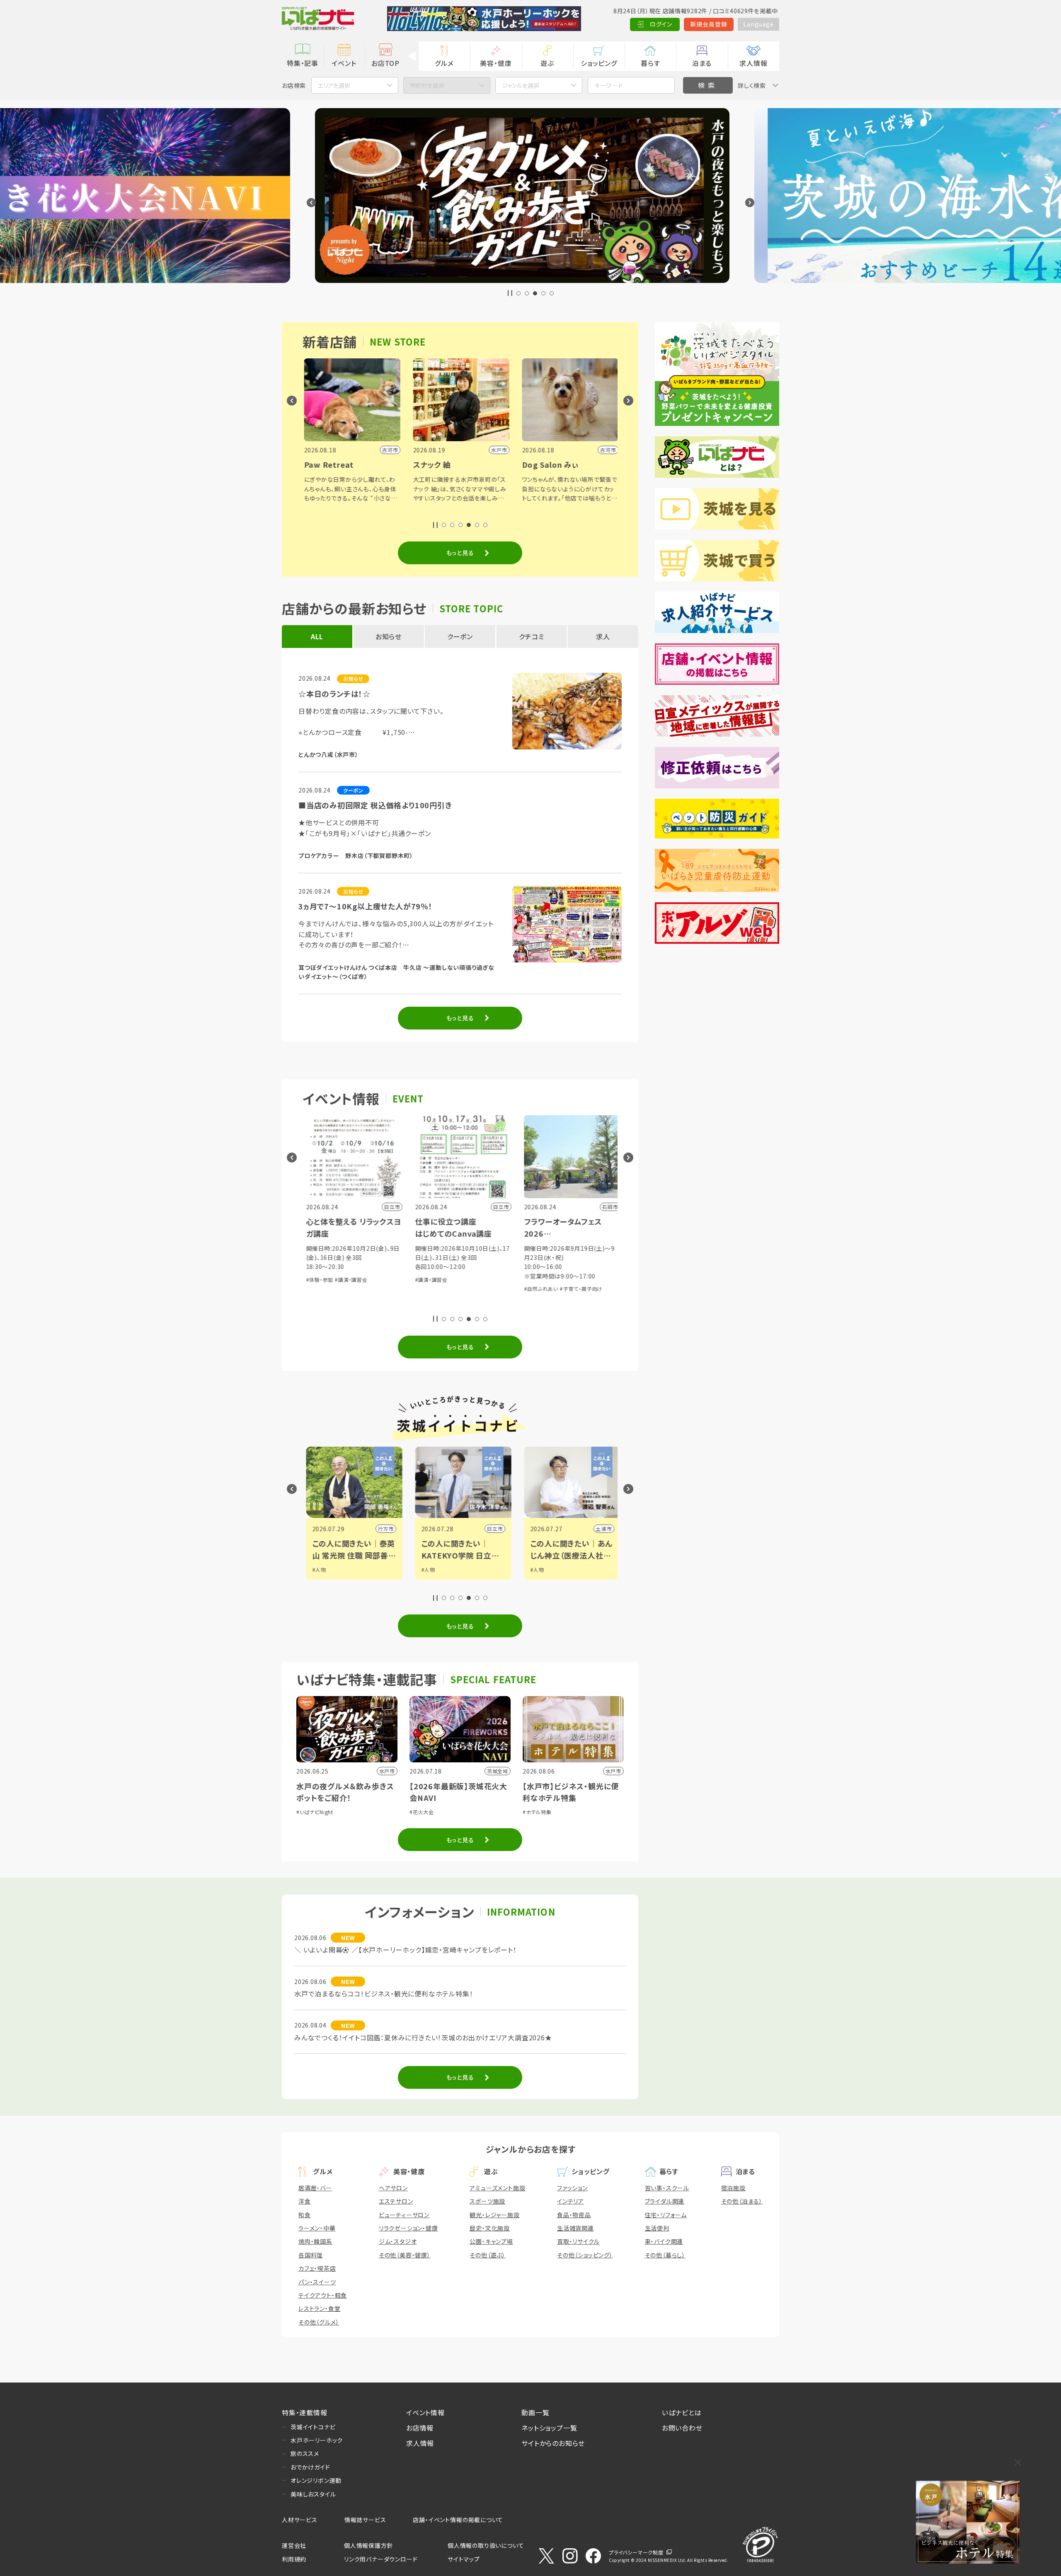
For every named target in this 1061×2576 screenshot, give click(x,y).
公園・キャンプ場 (491, 2241)
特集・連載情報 (305, 2412)
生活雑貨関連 (575, 2228)
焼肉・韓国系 (315, 2241)
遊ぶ (547, 63)
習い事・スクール (667, 2188)
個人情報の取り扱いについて (486, 2545)
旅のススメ (305, 2453)
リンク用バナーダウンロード (381, 2559)
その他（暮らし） (665, 2255)
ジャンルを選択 (521, 85)
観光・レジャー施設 (494, 2215)
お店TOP (385, 63)
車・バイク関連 (664, 2241)
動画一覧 (535, 2412)
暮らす (650, 63)
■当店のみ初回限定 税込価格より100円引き (375, 805)
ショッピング (599, 63)
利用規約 (294, 2559)
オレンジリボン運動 (316, 2480)
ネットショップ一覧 (549, 2428)
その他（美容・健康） (405, 2255)
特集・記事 (303, 63)
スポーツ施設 (487, 2201)
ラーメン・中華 (317, 2228)
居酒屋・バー (315, 2188)
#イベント (538, 1570)
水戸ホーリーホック (317, 2440)
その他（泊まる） (742, 2201)
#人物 (316, 1570)
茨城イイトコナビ (313, 2427)
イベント (344, 63)
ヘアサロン (393, 2188)
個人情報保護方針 (368, 2545)
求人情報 (753, 63)
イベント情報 (425, 2412)
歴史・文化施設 (490, 2228)
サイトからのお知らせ (553, 2443)
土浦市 (492, 1528)
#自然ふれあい (429, 1289)
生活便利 (657, 2228)
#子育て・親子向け (469, 1289)
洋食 (305, 2201)
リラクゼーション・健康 (408, 2228)
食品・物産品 (574, 2215)
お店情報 (420, 2428)
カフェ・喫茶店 (317, 2268)
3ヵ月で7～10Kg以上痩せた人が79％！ (366, 906)
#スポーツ (539, 1577)
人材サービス (300, 2520)
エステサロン (396, 2201)
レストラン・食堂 (319, 2308)
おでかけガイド (310, 2467)
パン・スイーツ (317, 2282)
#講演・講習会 (319, 1280)
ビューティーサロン (404, 2215)
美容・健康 (496, 63)
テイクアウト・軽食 (323, 2295)
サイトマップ (464, 2559)
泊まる (702, 63)
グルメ (444, 63)
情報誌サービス (365, 2520)
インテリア (570, 2201)
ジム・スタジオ (398, 2241)
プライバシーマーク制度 (636, 2552)
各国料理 (311, 2255)
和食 (305, 2215)
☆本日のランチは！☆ (334, 694)
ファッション (572, 2188)
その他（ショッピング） (585, 2255)
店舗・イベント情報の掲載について (458, 2520)
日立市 (383, 1528)
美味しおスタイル (313, 2494)
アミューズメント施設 (497, 2188)
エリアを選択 (334, 85)
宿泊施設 (733, 2188)
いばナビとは (682, 2412)
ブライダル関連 (665, 2201)
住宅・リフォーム (666, 2215)
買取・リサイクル (578, 2241)
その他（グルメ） (319, 2322)
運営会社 (294, 2545)
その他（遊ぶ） (488, 2255)
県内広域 (598, 1528)
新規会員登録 (709, 24)
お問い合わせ (682, 2428)
